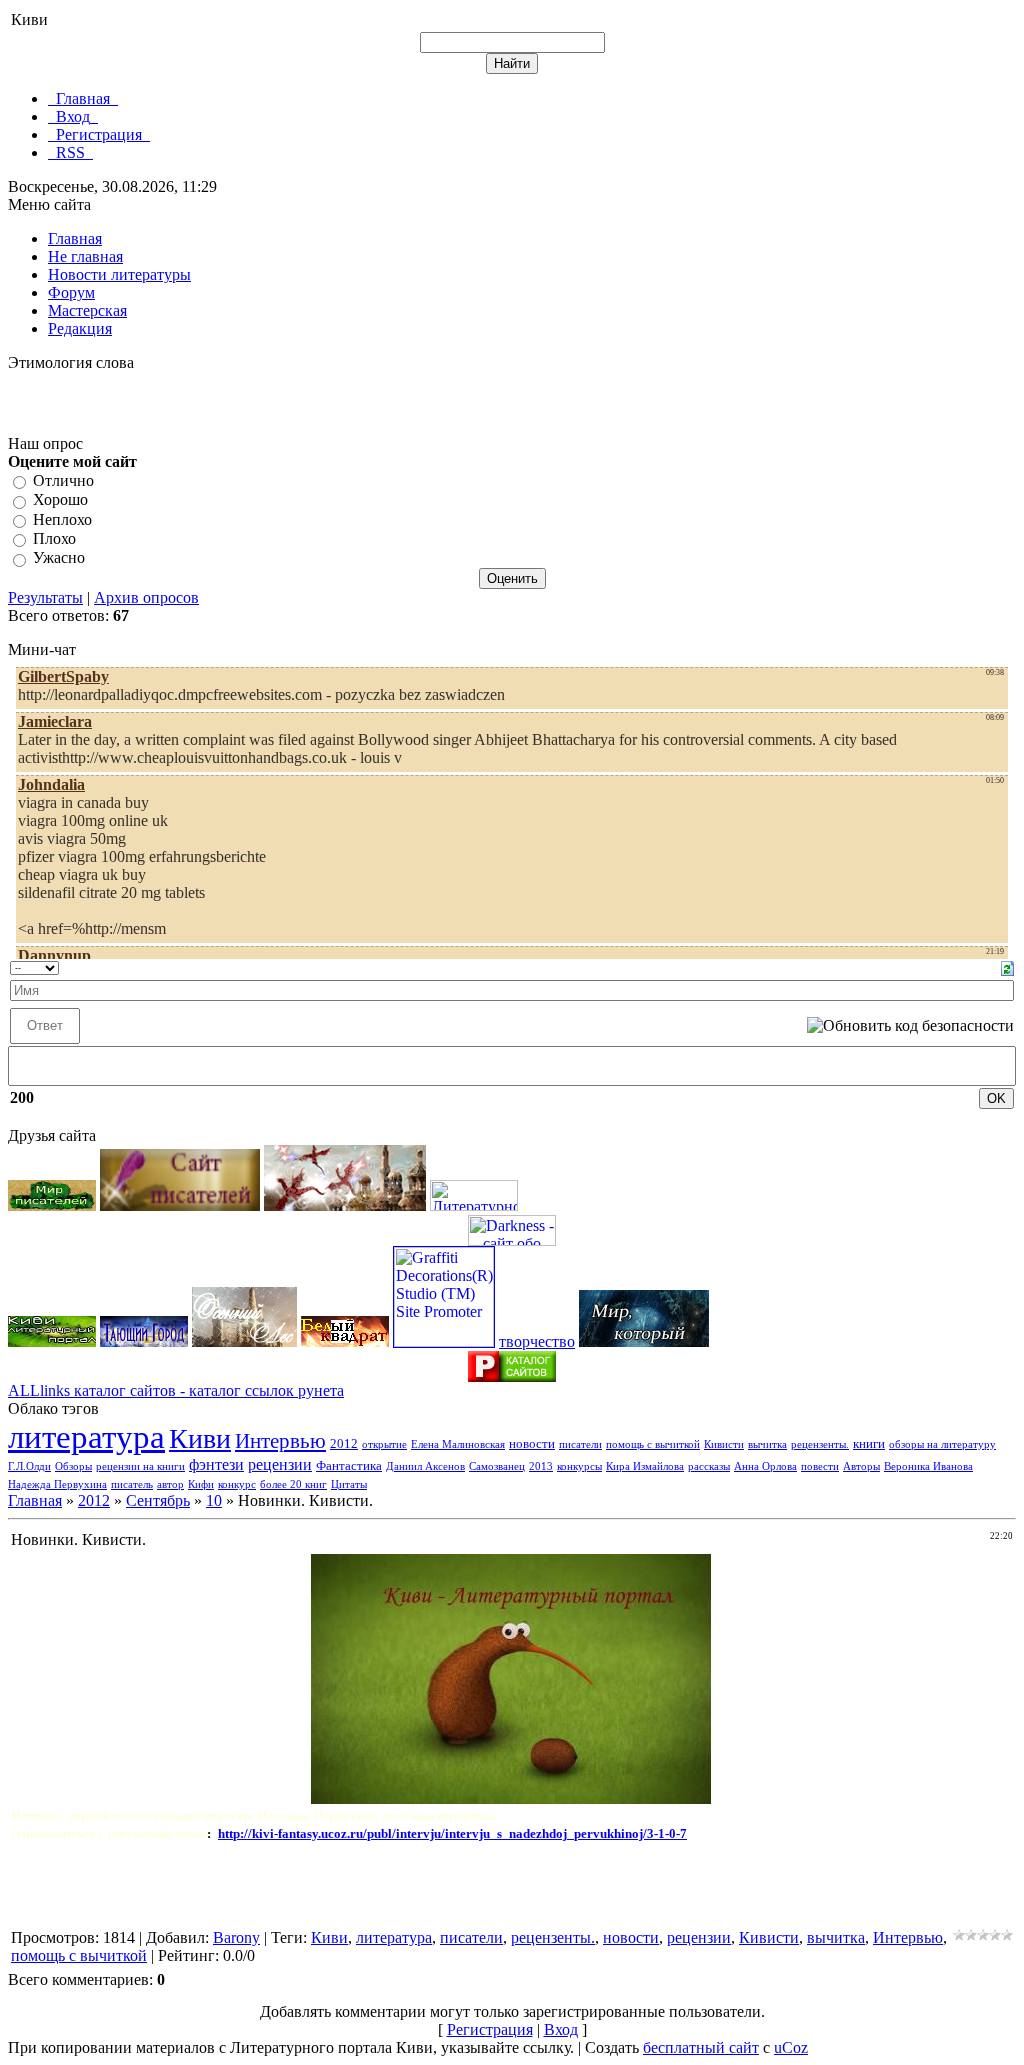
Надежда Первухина (57, 1484)
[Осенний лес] (244, 1341)
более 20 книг (293, 1484)
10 (214, 1500)
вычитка (767, 1444)
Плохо (54, 538)
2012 (344, 1443)
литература (86, 1436)
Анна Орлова (765, 1466)
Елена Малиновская (458, 1444)
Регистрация (490, 2029)
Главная (35, 1500)
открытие (384, 1444)
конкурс (237, 1484)
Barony (236, 1937)
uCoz (791, 2047)
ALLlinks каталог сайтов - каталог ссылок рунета (176, 1390)
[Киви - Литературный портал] (52, 1341)
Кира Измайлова (645, 1466)
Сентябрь (158, 1500)
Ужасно (59, 558)
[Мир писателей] (52, 1205)
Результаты (45, 597)
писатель (132, 1484)
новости (532, 1443)
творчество (537, 1341)
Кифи (201, 1484)
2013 (541, 1466)
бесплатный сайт (701, 2047)
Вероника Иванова (928, 1466)
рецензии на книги (140, 1466)
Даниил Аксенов (425, 1466)
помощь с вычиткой (653, 1444)
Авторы (861, 1466)
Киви (200, 1438)
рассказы (709, 1466)
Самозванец (497, 1466)
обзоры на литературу (942, 1444)
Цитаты (349, 1484)
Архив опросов (146, 597)
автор (170, 1484)
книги (869, 1443)
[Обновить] (1007, 966)
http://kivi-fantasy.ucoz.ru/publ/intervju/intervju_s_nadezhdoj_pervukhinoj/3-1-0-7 (452, 1833)
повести (820, 1466)
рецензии (280, 1464)
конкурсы (579, 1466)
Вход (561, 2029)
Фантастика (349, 1465)
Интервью (280, 1441)
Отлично (63, 480)
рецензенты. (820, 1444)
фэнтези (216, 1464)
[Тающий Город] (144, 1341)
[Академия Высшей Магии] (345, 1205)
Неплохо (62, 519)
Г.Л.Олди (29, 1466)
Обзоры (73, 1466)
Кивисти (724, 1444)
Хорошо (60, 500)
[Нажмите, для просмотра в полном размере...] (511, 1799)
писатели (580, 1444)
